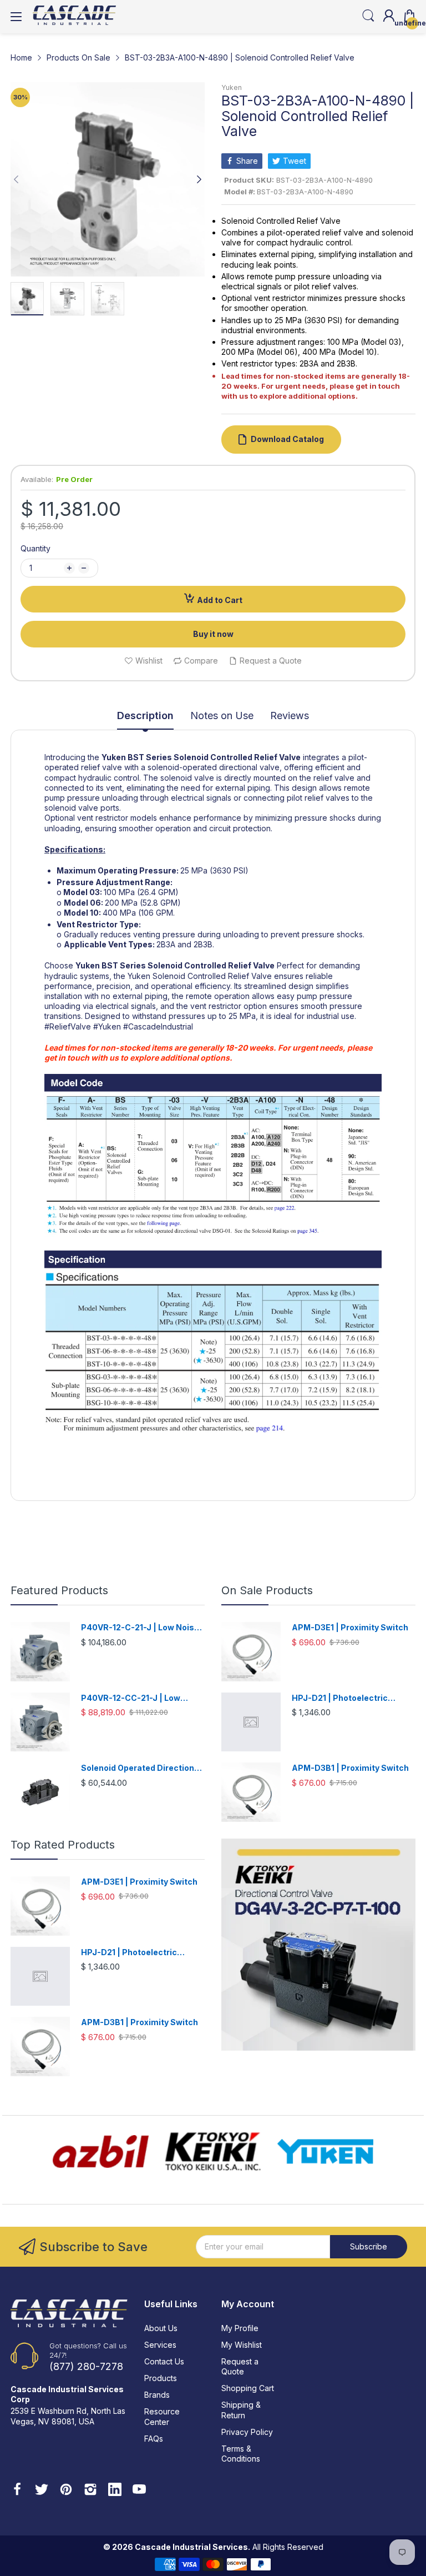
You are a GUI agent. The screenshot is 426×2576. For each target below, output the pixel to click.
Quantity (35, 548)
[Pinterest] (66, 2490)
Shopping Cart (248, 2388)
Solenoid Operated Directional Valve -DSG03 (141, 1768)
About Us (161, 2328)
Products (161, 2378)
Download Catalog (287, 439)
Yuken (232, 87)
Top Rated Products (63, 1845)
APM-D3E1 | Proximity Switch (350, 1627)
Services (160, 2345)
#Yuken (107, 1026)
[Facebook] (17, 2490)
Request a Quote (240, 2366)
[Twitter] (42, 2490)
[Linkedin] (115, 2490)
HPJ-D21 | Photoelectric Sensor (340, 1698)
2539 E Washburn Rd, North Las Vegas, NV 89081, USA (68, 2416)
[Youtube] (139, 2490)
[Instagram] (90, 2490)
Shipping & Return (241, 2410)
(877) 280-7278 (86, 2366)
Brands (157, 2395)
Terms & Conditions (241, 2454)
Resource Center (162, 2416)
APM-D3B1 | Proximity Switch (350, 1768)
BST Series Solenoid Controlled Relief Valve (214, 757)
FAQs (154, 2439)
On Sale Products (267, 1590)
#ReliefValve (68, 1026)
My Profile (240, 2328)
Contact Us (164, 2361)
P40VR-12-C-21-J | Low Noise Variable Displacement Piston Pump (140, 1628)
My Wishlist (242, 2345)
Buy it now (213, 634)
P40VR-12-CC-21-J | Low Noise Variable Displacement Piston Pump (139, 1698)
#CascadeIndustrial (158, 1026)
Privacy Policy (247, 2432)
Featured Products (59, 1590)
